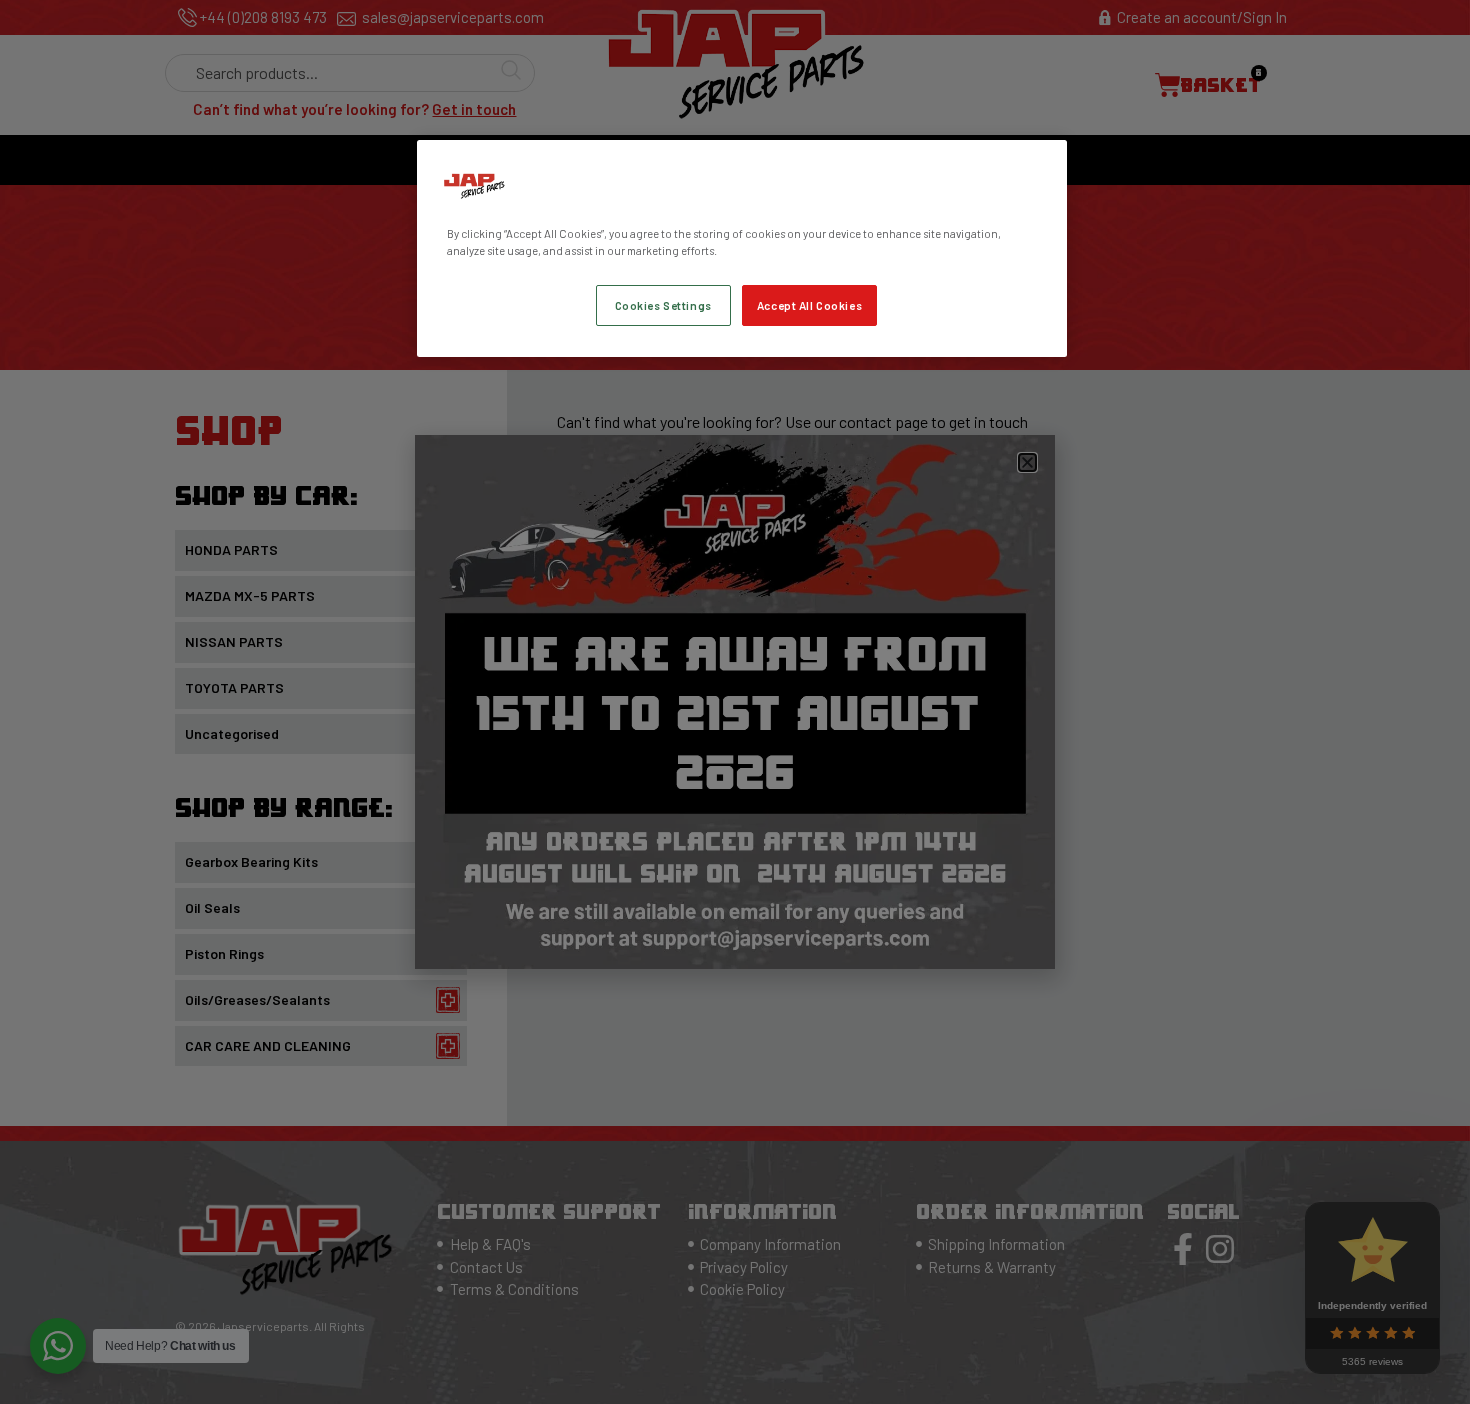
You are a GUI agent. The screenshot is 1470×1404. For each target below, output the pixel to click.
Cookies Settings (663, 305)
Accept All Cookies (809, 305)
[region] (742, 248)
